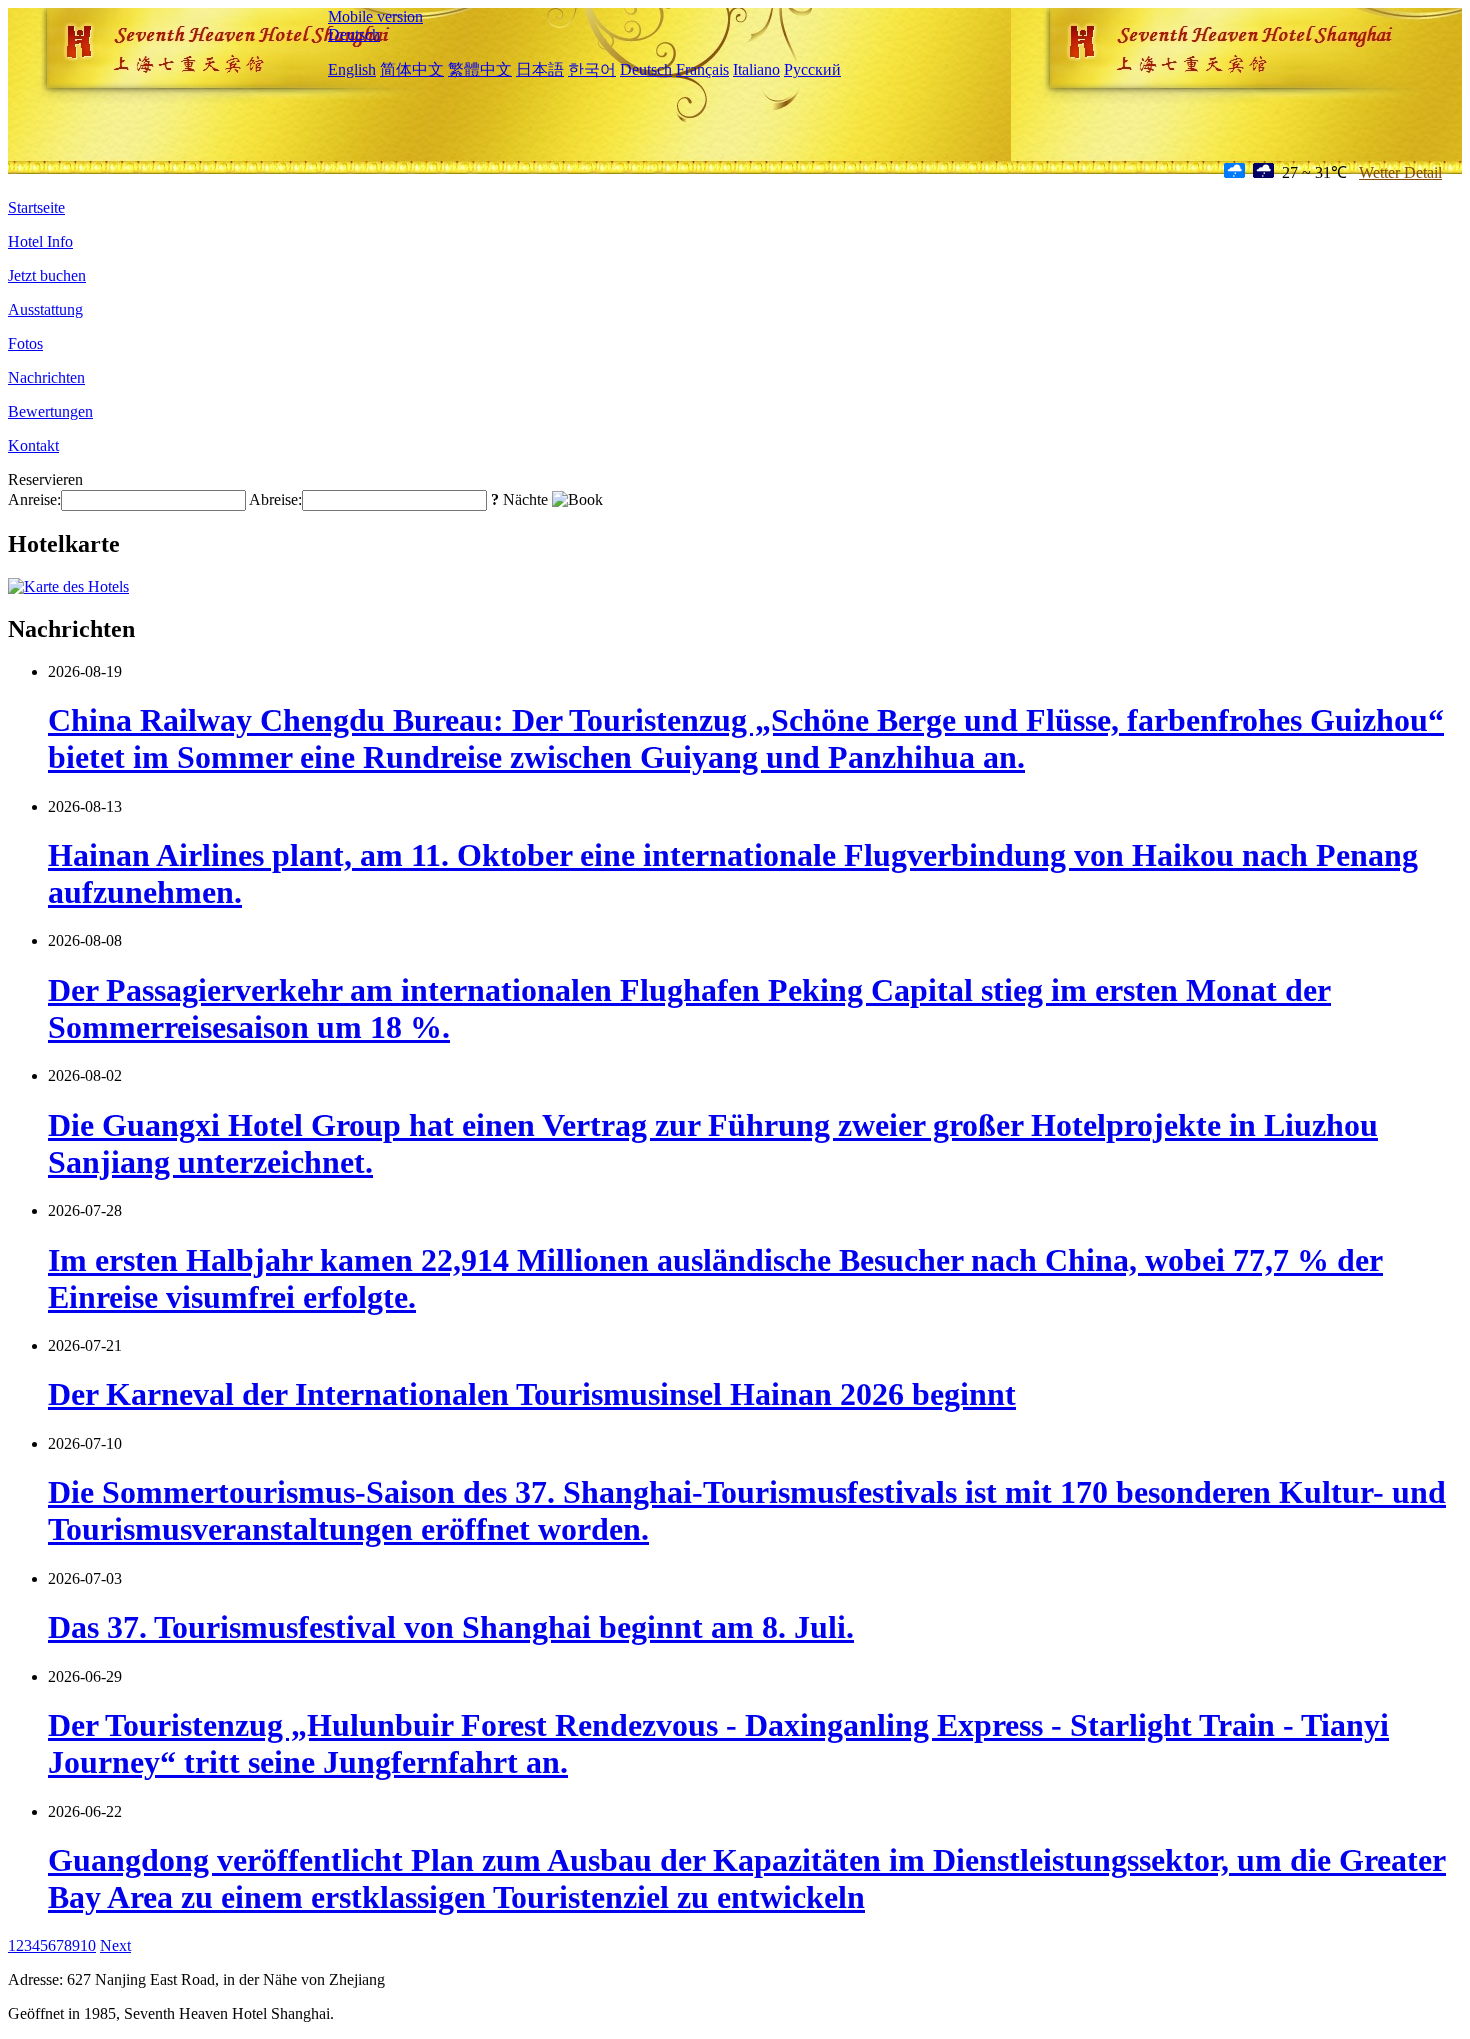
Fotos (25, 343)
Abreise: (275, 499)
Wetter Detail (1400, 172)
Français (702, 69)
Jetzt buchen (47, 275)
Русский (812, 69)
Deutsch (354, 34)
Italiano (756, 69)
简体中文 (412, 69)
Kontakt (33, 445)
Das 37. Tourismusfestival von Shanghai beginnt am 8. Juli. (451, 1627)
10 (88, 1945)
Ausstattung (45, 309)
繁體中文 (480, 69)
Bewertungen (50, 411)
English (352, 69)
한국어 (592, 69)
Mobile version (375, 16)
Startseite (36, 207)
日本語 (540, 69)
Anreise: (34, 499)
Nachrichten (46, 377)
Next (115, 1945)
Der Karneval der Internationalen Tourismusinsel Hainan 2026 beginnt (532, 1394)
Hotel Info (40, 241)
